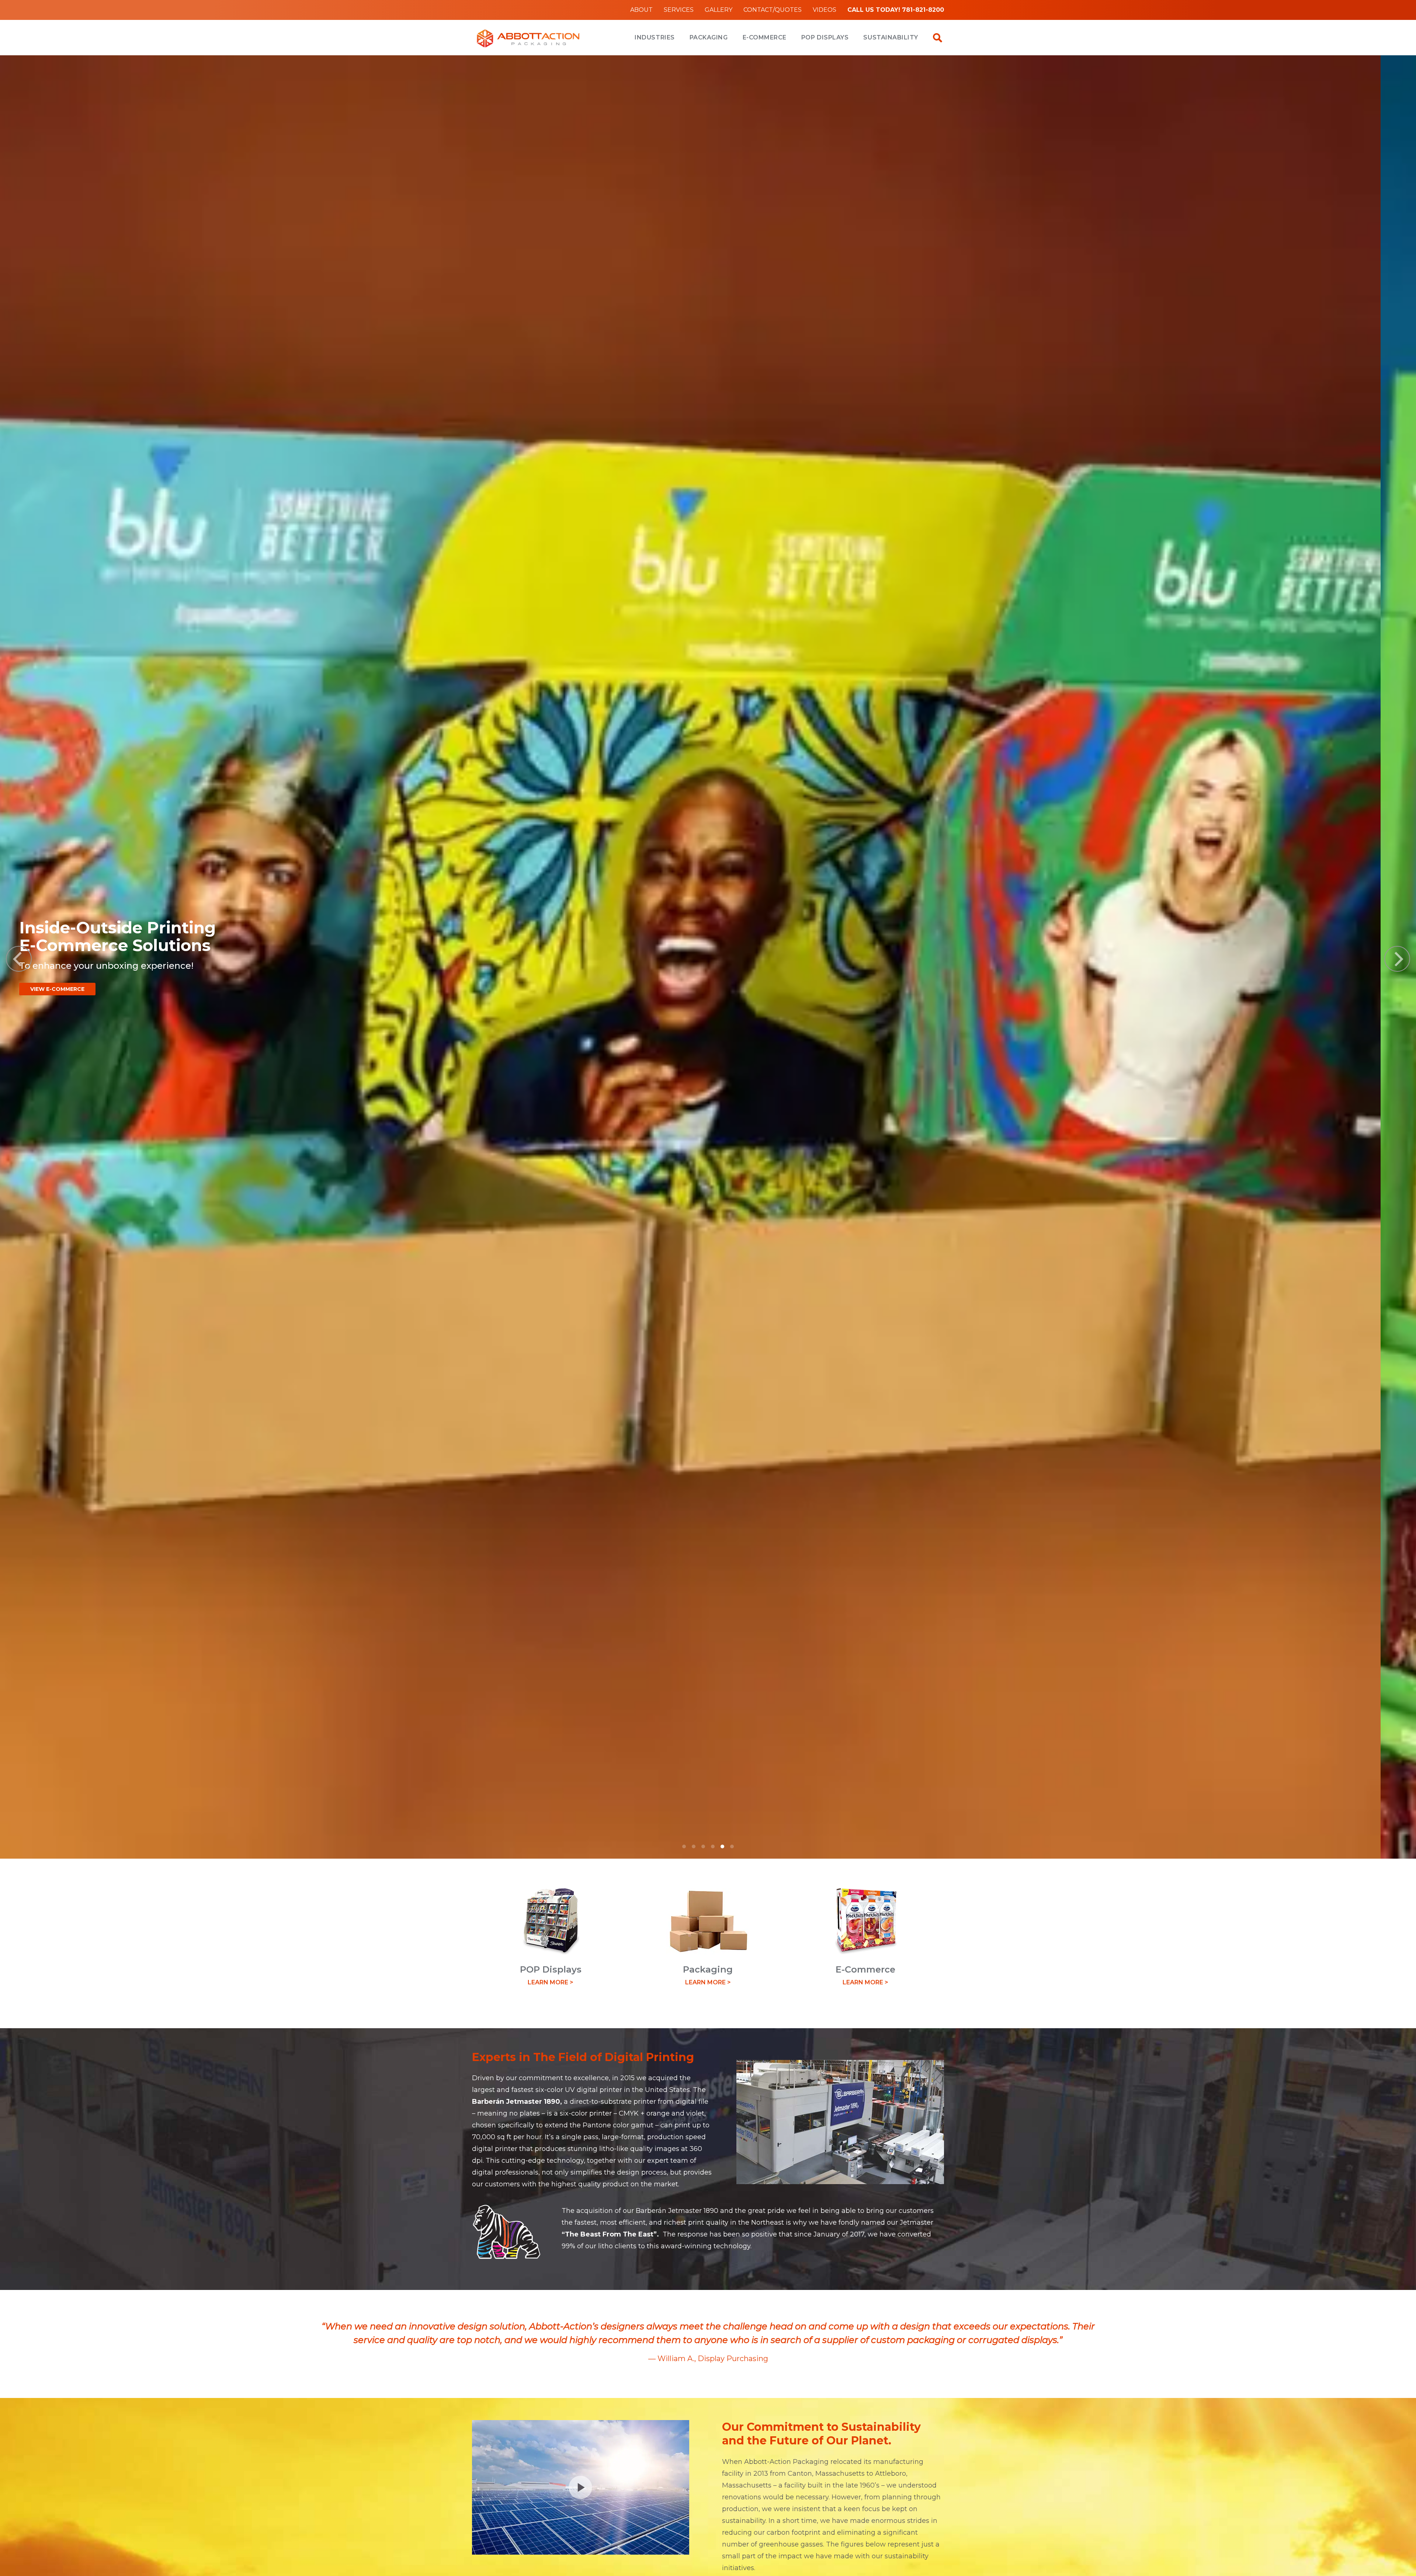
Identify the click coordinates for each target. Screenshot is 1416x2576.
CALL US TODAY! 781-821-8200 (896, 10)
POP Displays (825, 37)
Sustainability (891, 37)
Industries (655, 37)
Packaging (709, 37)
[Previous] (19, 959)
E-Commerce (765, 37)
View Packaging (1322, 1003)
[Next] (1397, 959)
